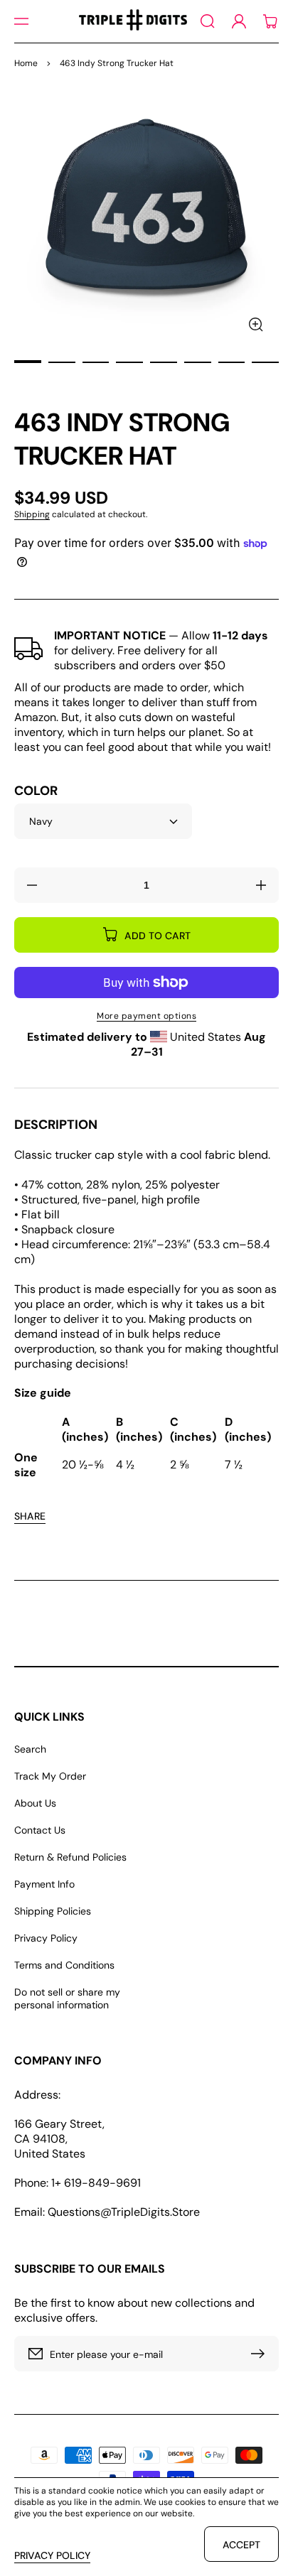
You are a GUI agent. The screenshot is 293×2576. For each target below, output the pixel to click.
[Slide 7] (232, 362)
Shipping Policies (53, 1911)
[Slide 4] (129, 362)
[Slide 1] (28, 362)
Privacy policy (52, 2555)
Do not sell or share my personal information (67, 1998)
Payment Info (44, 1884)
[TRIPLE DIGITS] (133, 21)
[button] (21, 21)
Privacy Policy (46, 1938)
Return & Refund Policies (70, 1857)
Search (30, 1749)
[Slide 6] (198, 362)
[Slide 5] (164, 362)
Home (26, 63)
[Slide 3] (96, 362)
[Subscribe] (261, 2354)
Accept (241, 2545)
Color (36, 791)
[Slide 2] (62, 362)
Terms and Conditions (64, 1965)
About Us (35, 1803)
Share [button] (30, 1516)
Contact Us (40, 1830)
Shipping (32, 514)
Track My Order (50, 1776)
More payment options (146, 1016)
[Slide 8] (265, 362)
